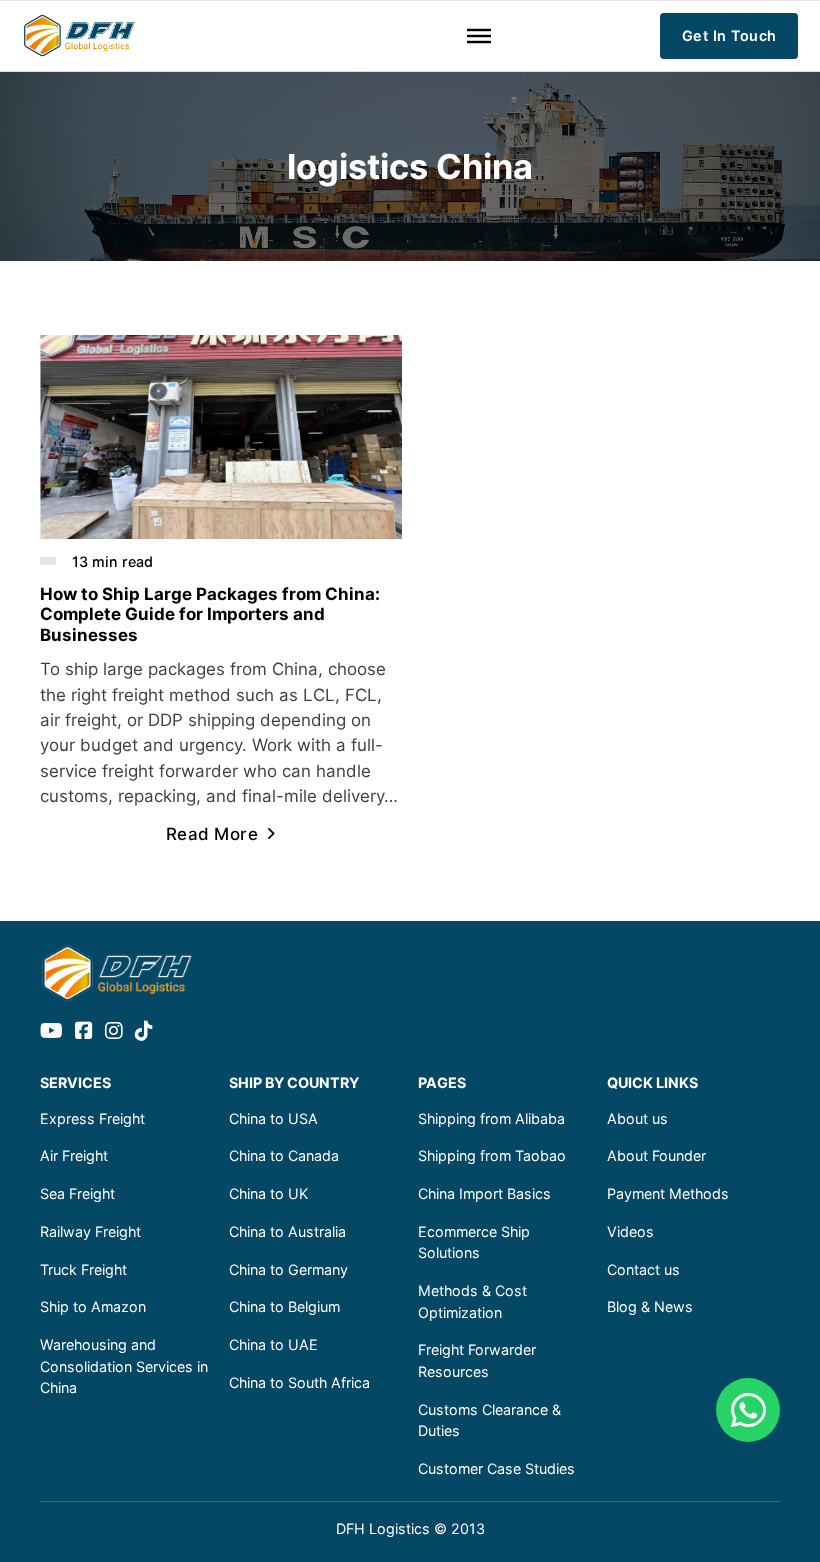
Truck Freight (83, 1269)
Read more (212, 834)
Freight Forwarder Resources (477, 1360)
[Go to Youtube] (51, 1032)
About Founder (656, 1155)
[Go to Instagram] (114, 1032)
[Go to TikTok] (144, 1032)
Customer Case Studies (496, 1468)
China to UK (268, 1193)
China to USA (273, 1118)
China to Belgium (284, 1306)
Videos (630, 1231)
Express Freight (92, 1118)
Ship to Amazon (93, 1306)
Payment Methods (668, 1193)
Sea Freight (77, 1193)
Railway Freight (90, 1231)
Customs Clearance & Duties (489, 1420)
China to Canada (284, 1155)
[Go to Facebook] (84, 1032)
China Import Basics (484, 1193)
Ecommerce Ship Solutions (474, 1242)
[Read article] (221, 435)
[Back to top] (750, 1502)
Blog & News (650, 1306)
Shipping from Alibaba (491, 1118)
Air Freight (74, 1155)
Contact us (643, 1269)
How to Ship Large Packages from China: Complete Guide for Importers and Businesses (210, 614)
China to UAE (273, 1344)
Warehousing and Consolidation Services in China (124, 1366)
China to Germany (288, 1269)
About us (637, 1118)
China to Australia (287, 1231)
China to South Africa (299, 1382)
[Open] (479, 36)
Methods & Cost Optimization (472, 1301)
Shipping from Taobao (492, 1155)
